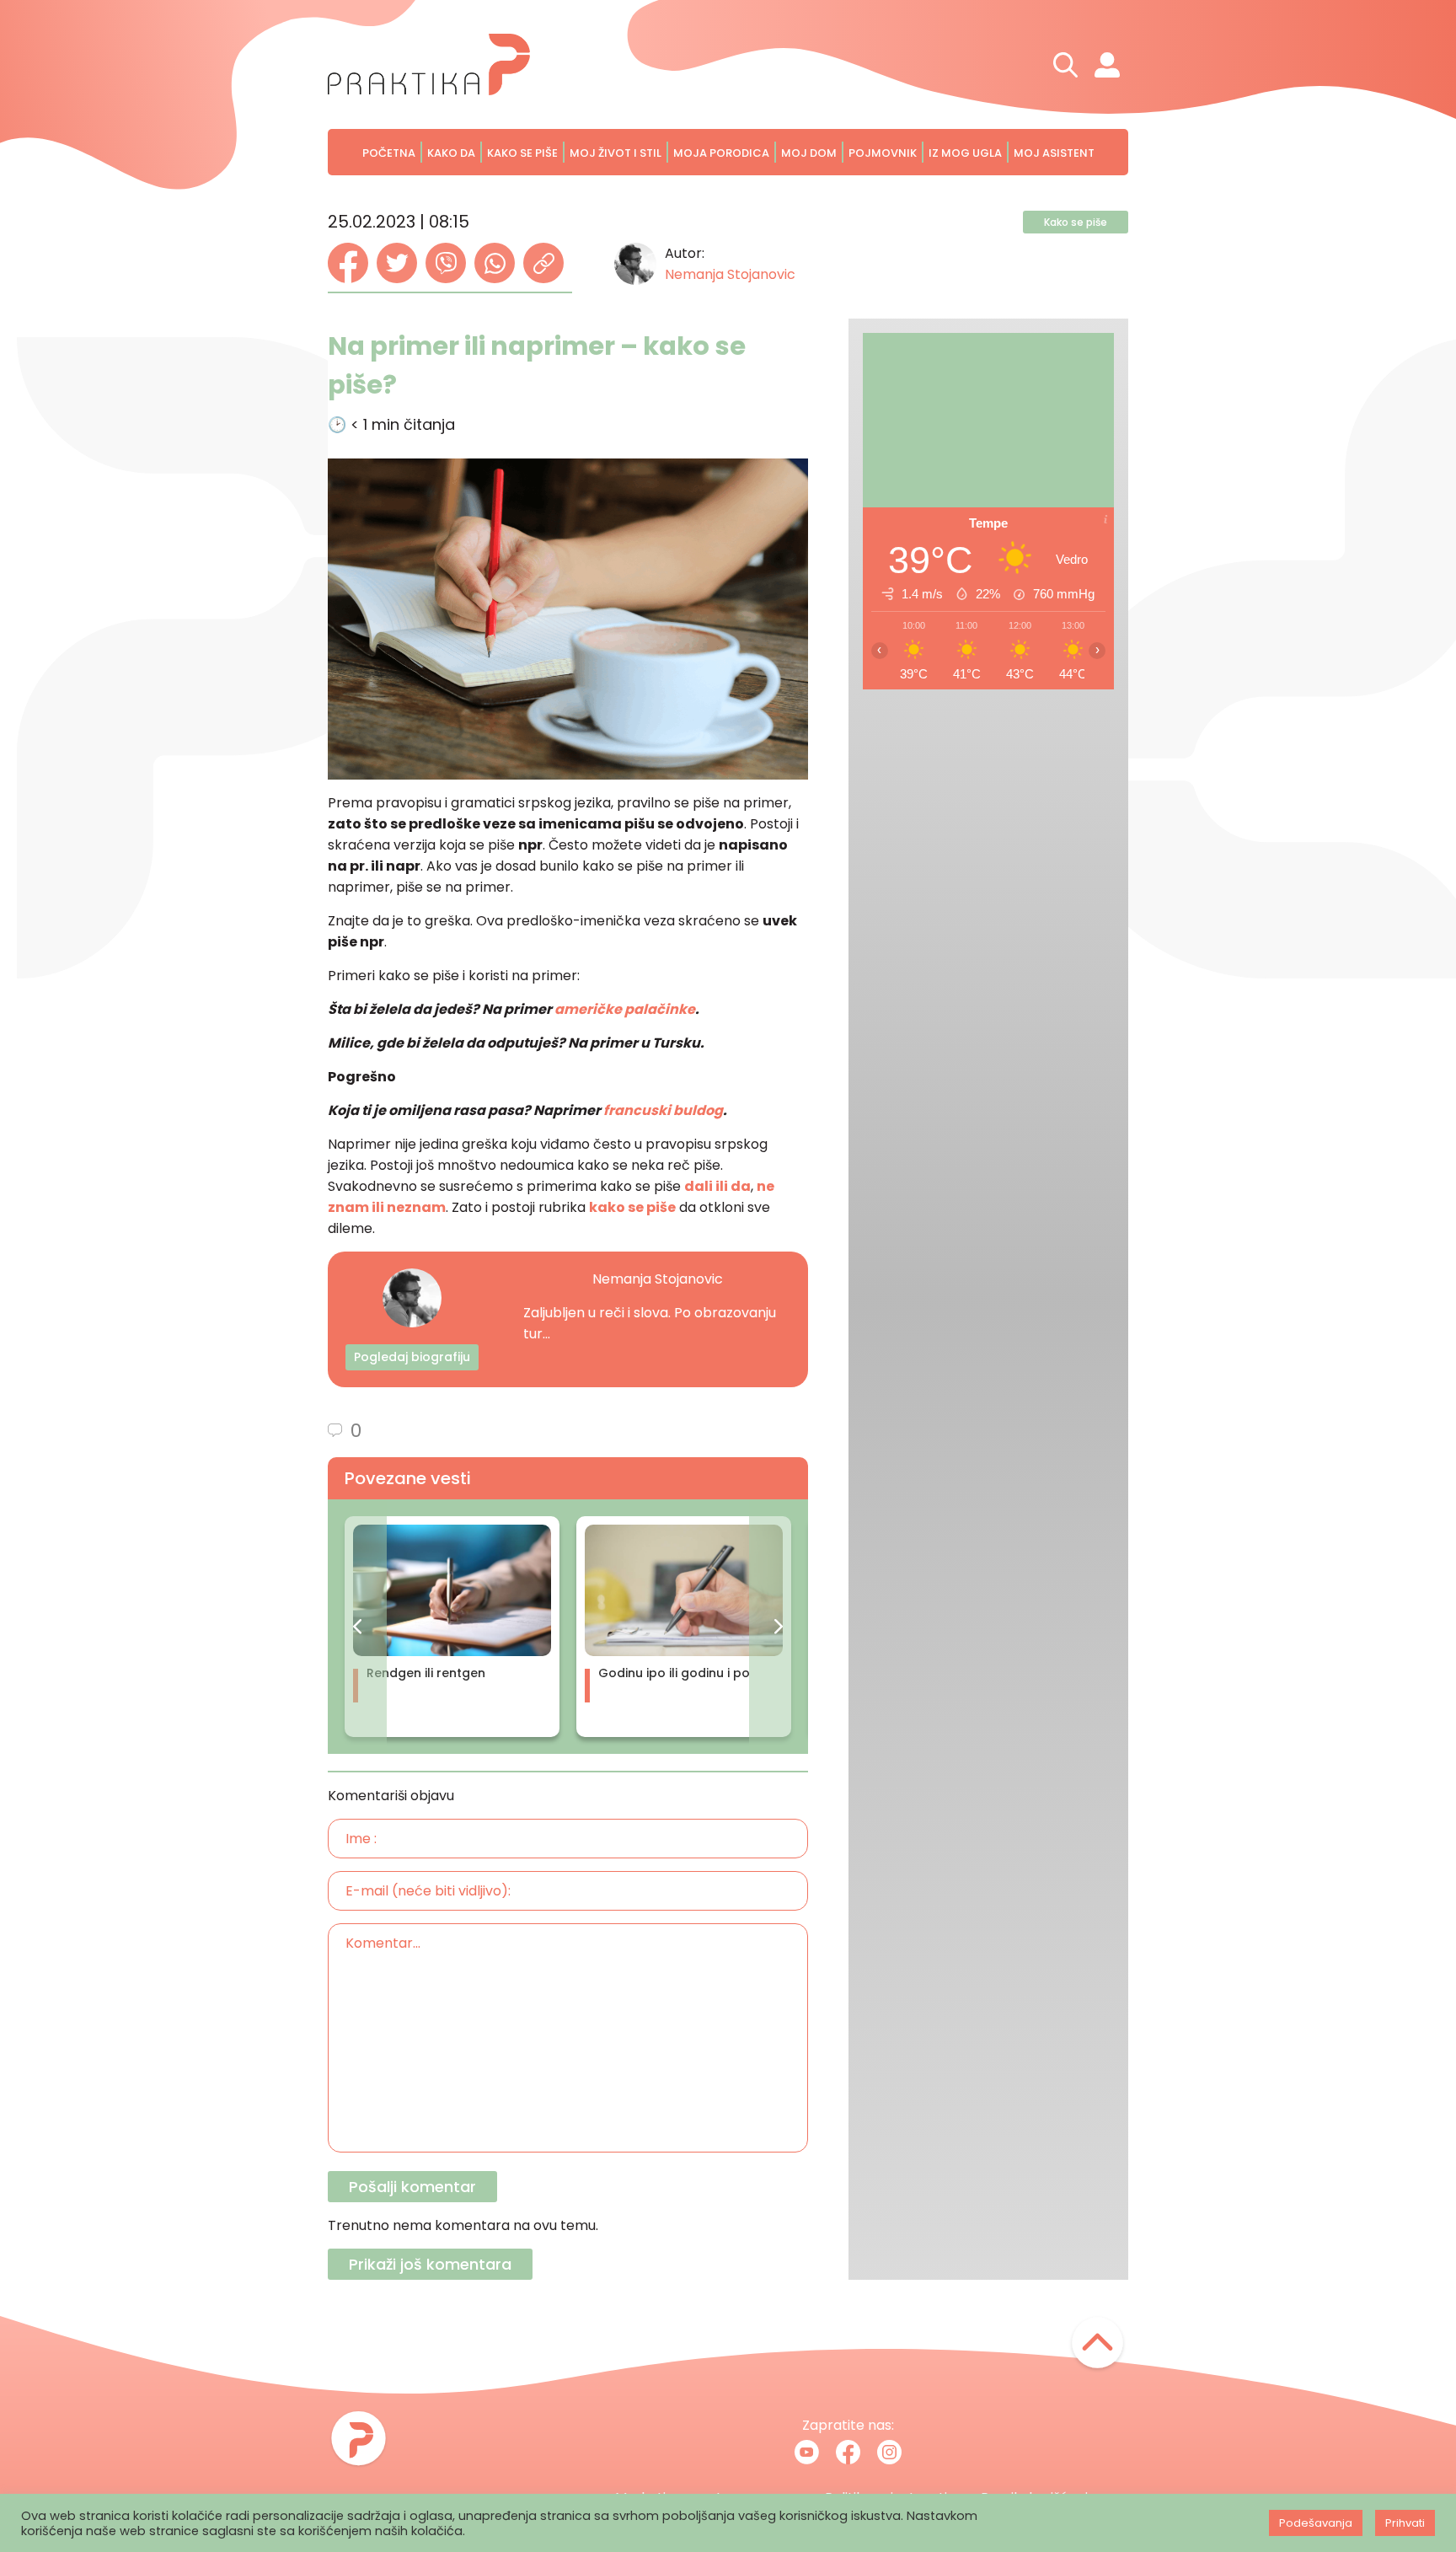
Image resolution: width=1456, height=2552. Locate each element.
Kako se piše (522, 153)
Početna (389, 153)
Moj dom (809, 153)
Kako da (451, 153)
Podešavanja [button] (1316, 2523)
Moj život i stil (616, 153)
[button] (357, 1627)
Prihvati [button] (1405, 2523)
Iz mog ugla (965, 153)
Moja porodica (721, 153)
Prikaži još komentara (430, 2264)
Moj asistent (1054, 153)
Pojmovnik (883, 153)
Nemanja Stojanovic (730, 274)
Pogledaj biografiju (412, 1357)
